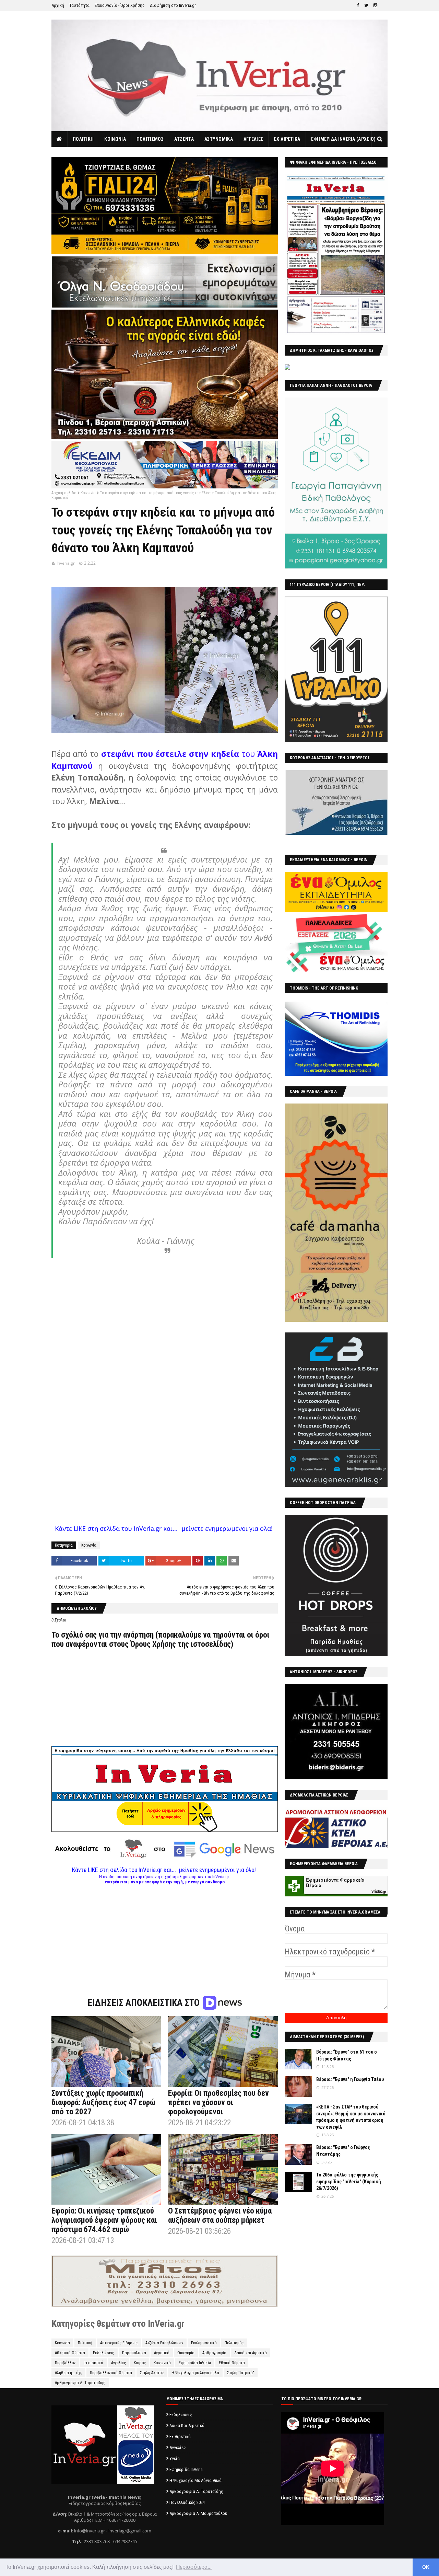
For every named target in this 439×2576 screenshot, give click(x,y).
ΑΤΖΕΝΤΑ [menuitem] (184, 139)
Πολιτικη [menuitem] (83, 139)
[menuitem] (60, 139)
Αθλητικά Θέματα (70, 2353)
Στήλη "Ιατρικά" (241, 2373)
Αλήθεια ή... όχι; (68, 2373)
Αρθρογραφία (214, 2353)
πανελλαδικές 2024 (187, 2502)
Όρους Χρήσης (153, 1644)
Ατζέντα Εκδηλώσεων (164, 2343)
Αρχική (58, 5)
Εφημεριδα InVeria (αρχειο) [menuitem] (343, 139)
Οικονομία (186, 2353)
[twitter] (366, 5)
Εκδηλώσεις (104, 2353)
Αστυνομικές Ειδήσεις (119, 2343)
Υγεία (175, 2458)
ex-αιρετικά (93, 2363)
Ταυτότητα (79, 5)
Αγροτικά (162, 2353)
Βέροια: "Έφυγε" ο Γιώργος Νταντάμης (343, 2151)
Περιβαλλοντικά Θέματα (111, 2373)
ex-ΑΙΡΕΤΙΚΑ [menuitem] (287, 139)
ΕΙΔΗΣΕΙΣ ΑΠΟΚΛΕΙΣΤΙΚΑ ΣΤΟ (145, 2003)
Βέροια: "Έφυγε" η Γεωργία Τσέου (350, 2079)
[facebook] (358, 5)
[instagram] (375, 5)
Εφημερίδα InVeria (195, 2363)
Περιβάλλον (65, 2363)
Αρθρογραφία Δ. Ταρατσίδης (80, 2383)
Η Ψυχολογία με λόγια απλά (195, 2373)
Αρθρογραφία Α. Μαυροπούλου (198, 2513)
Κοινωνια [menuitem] (115, 139)
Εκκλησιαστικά (204, 2343)
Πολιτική (85, 2343)
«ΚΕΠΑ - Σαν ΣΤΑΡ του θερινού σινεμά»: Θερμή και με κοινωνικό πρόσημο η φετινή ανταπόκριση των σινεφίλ (351, 2117)
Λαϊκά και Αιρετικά (251, 2353)
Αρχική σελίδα (64, 493)
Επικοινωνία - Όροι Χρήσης (120, 5)
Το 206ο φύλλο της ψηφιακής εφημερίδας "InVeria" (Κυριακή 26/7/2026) (349, 2181)
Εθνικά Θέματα (232, 2363)
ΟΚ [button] (426, 2567)
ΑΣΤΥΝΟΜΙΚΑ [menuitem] (219, 139)
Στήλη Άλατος (152, 2373)
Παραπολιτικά (134, 2353)
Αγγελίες (118, 2363)
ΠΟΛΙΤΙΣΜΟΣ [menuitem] (150, 139)
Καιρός (140, 2363)
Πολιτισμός (234, 2343)
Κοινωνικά (162, 2363)
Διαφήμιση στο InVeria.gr (173, 5)
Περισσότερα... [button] (194, 2567)
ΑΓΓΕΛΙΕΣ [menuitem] (253, 139)
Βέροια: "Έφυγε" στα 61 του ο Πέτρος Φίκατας (347, 2055)
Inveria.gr (66, 563)
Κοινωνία (88, 493)
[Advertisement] (165, 1932)
